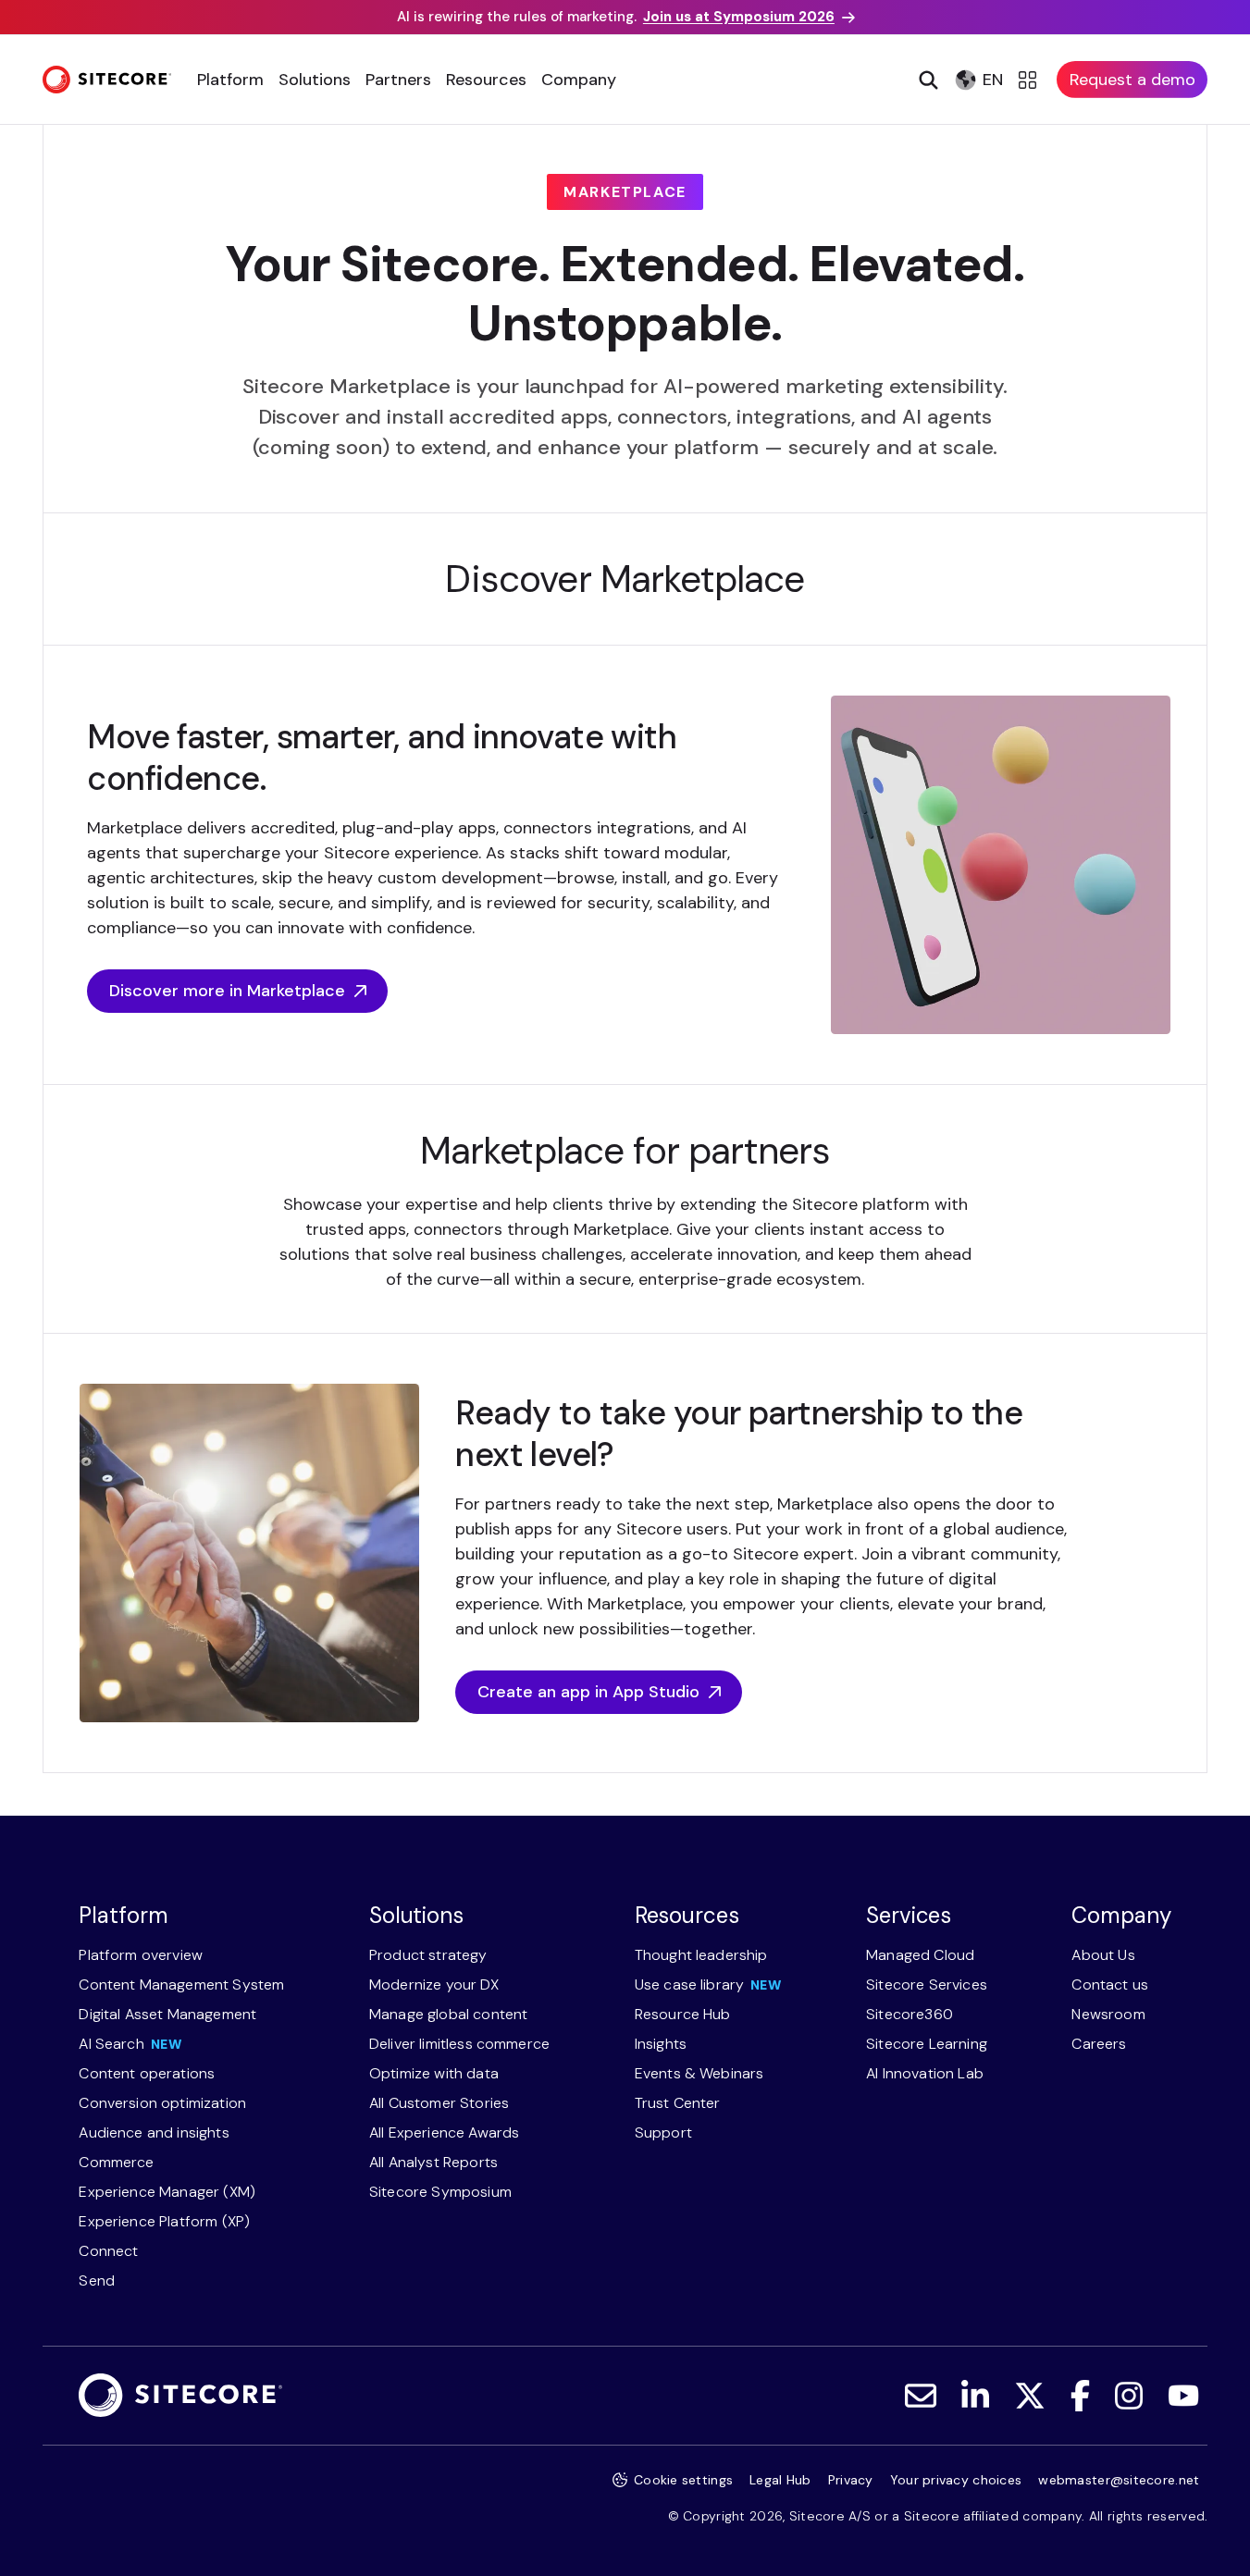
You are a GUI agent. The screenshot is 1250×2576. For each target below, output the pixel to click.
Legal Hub (780, 2480)
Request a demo (1132, 80)
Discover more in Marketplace (227, 991)
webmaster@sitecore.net (1119, 2480)
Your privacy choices (956, 2480)
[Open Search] (927, 80)
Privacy (851, 2480)
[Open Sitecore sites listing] (1030, 80)
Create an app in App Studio (588, 1692)
